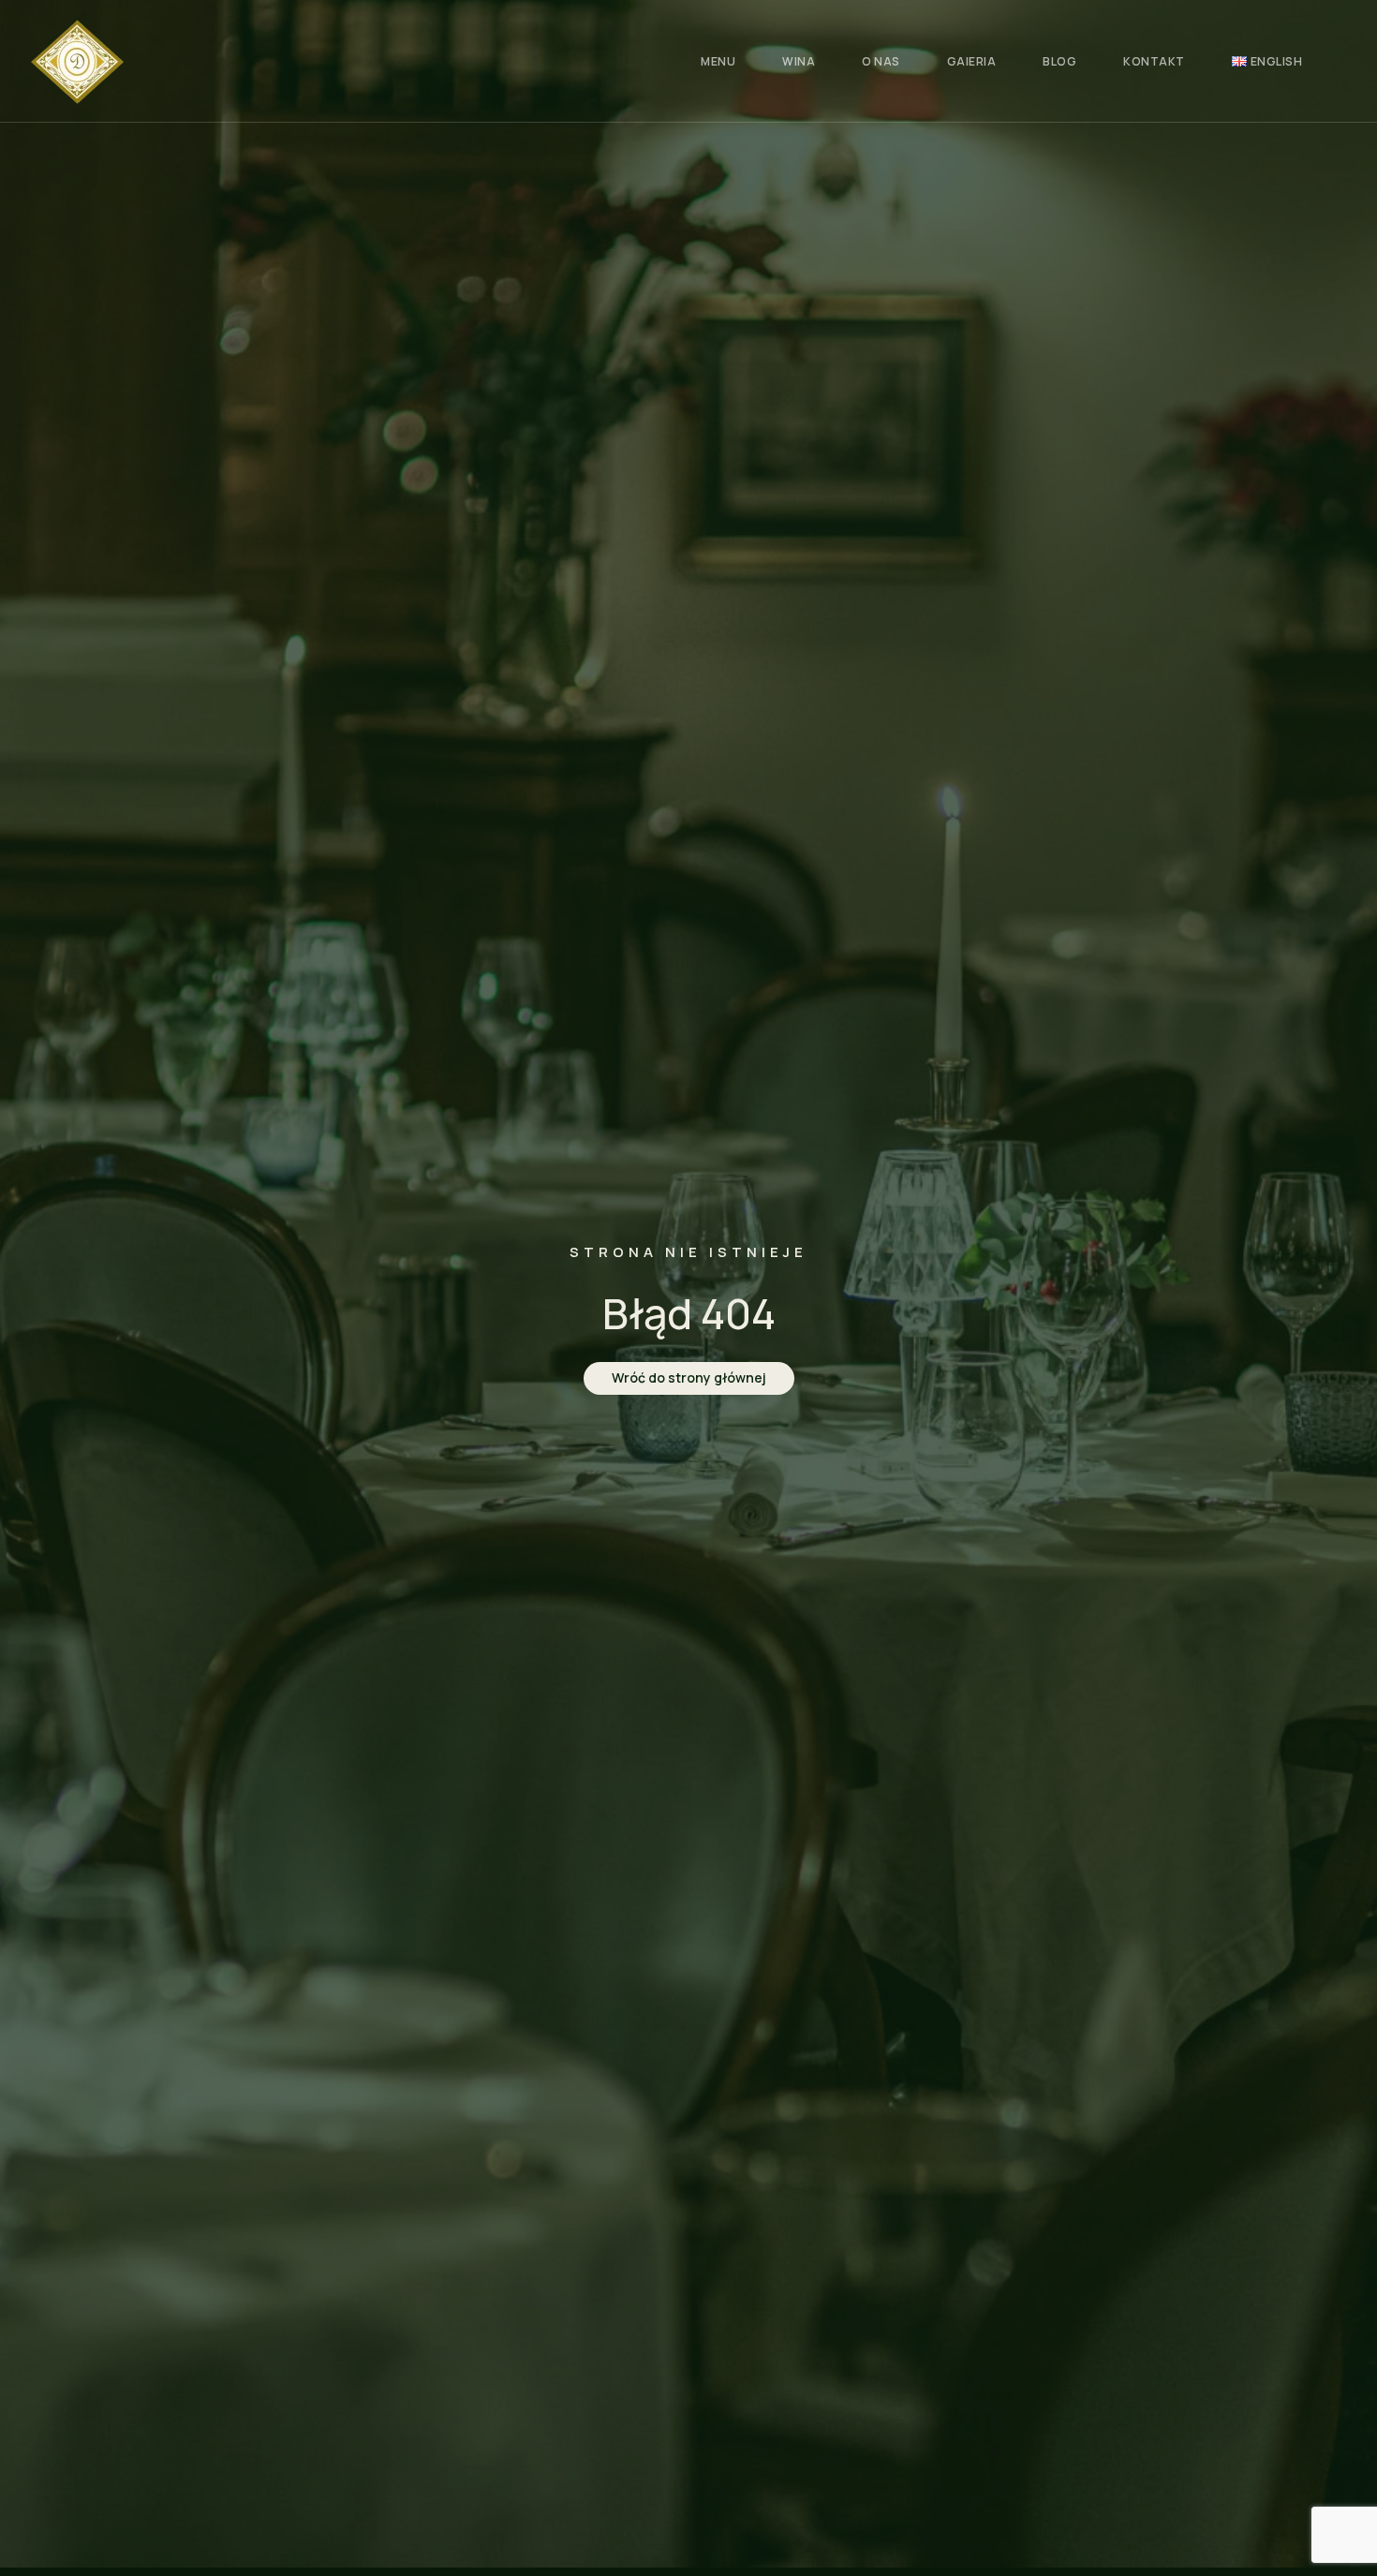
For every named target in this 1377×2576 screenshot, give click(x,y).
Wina (799, 61)
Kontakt (1154, 61)
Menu (718, 61)
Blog (1059, 61)
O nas (881, 61)
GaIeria (972, 61)
